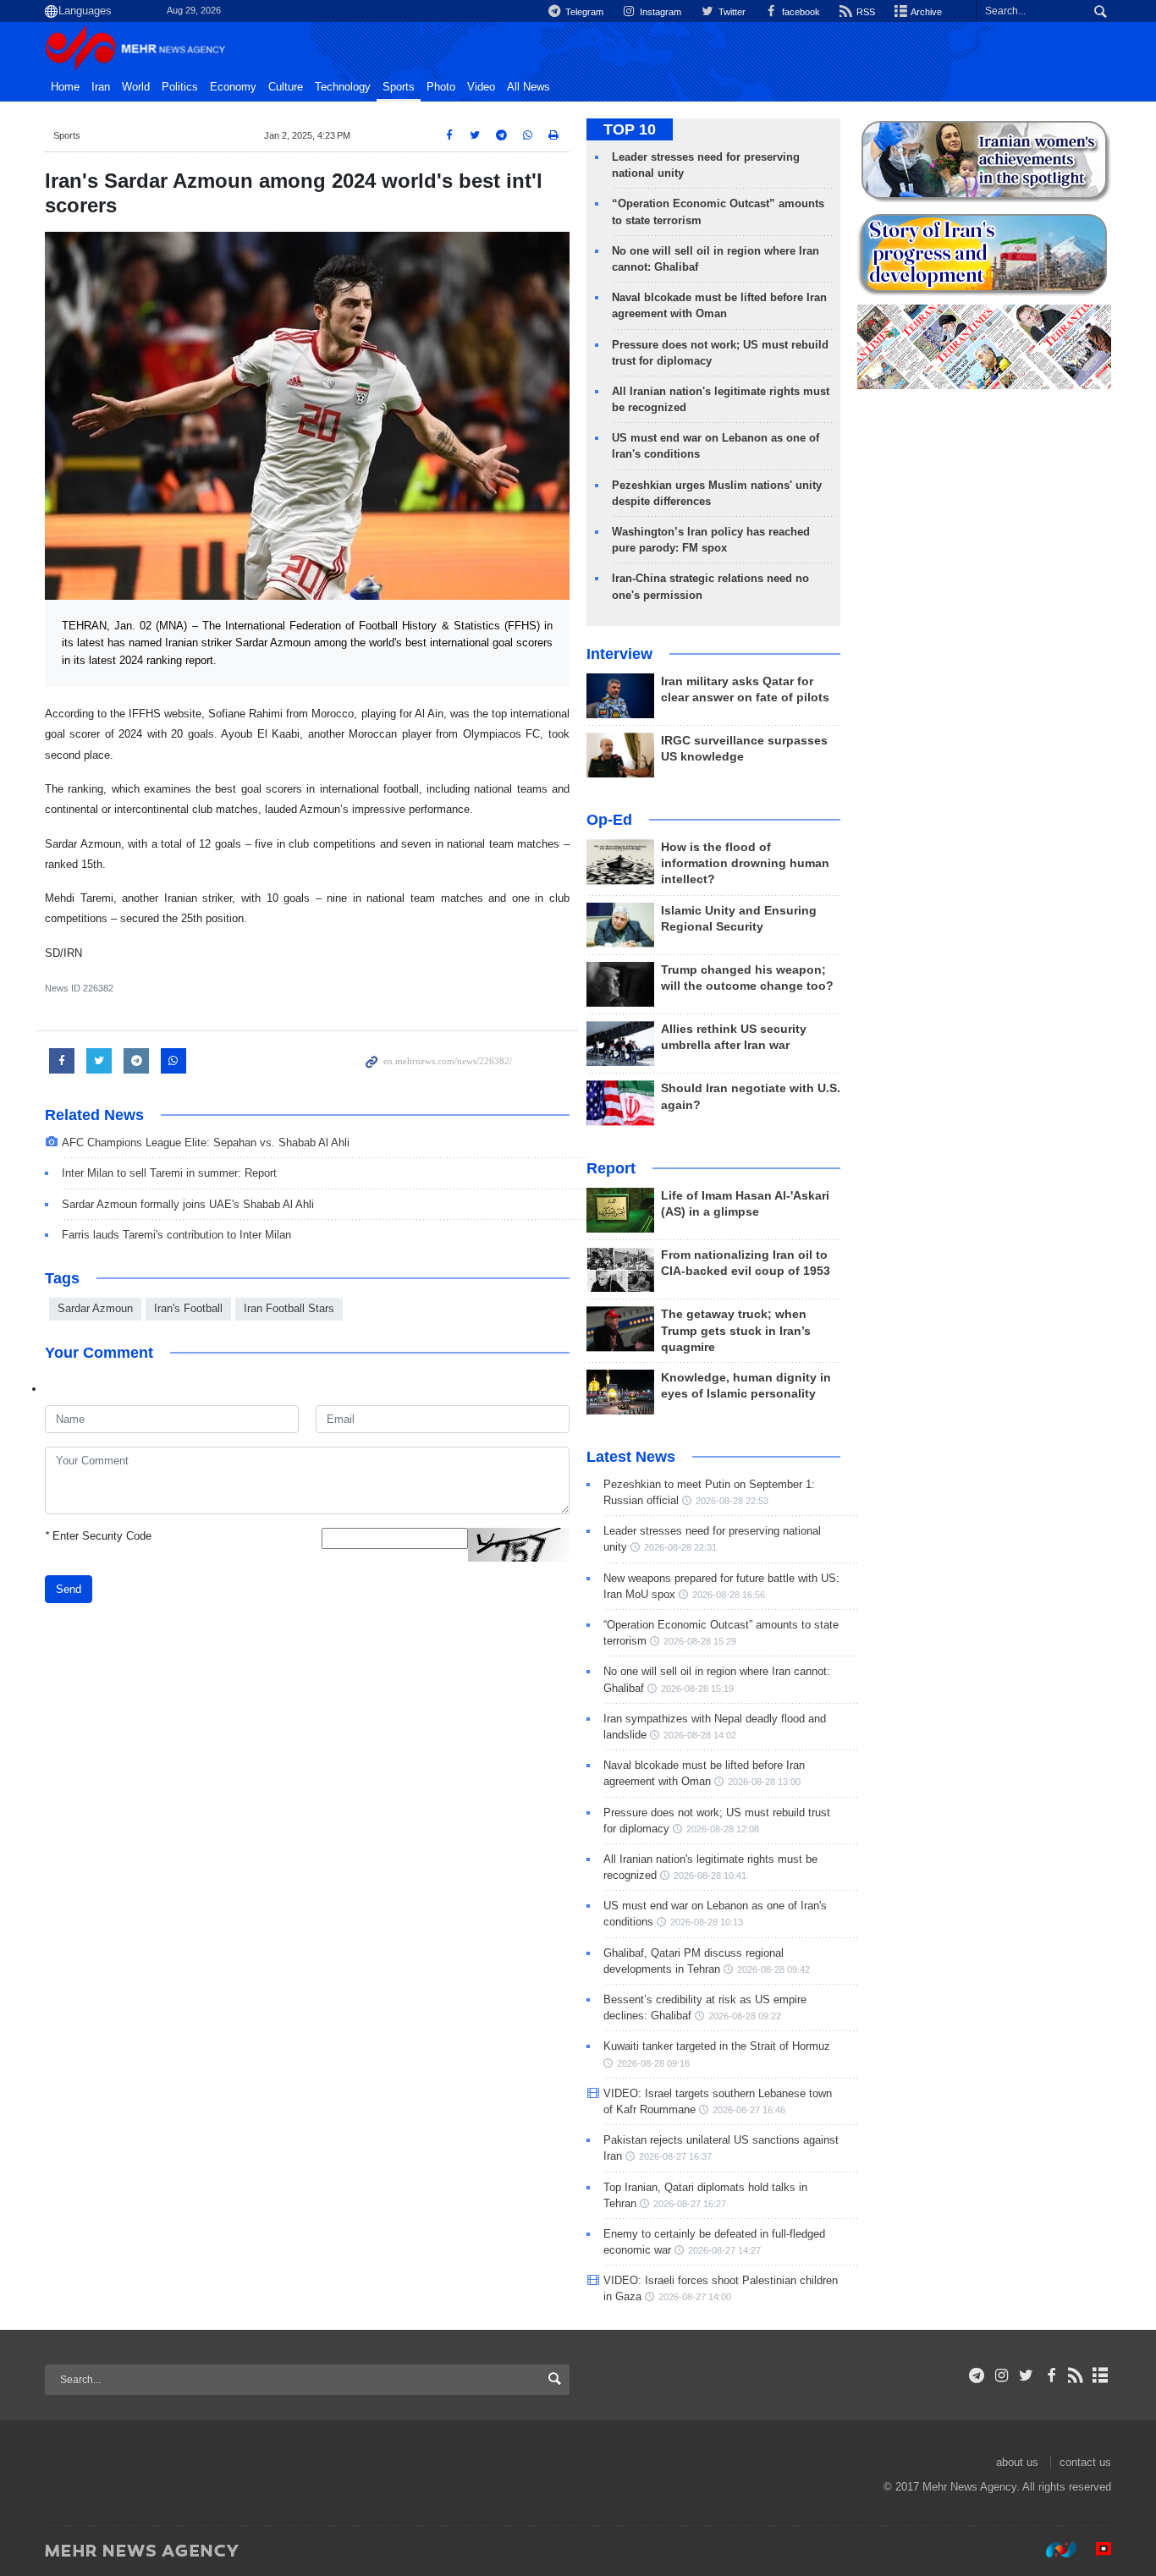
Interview (619, 654)
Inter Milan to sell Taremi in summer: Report (169, 1173)
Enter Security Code (98, 1536)
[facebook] (1051, 2376)
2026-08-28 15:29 (700, 1641)
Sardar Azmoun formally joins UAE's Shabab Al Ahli (188, 1204)
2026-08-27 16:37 (675, 2156)
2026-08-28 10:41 (710, 1876)
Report (611, 1168)
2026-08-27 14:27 (724, 2250)
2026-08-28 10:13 (707, 1922)
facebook (800, 12)
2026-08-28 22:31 (680, 1547)
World (136, 87)
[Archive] (1101, 2376)
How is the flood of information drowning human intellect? (745, 863)
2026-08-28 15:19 (697, 1689)
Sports (399, 87)
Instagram (659, 12)
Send (69, 1589)
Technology (343, 87)
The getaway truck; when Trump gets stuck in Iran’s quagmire (736, 1330)
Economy (233, 87)
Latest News (631, 1457)
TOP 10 (630, 129)
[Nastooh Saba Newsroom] (1053, 2550)
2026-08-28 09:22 (745, 2016)
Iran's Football (188, 1308)
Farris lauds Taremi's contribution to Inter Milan (176, 1235)
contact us (1085, 2462)
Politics (180, 87)
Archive (925, 12)
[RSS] (1076, 2376)
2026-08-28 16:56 (729, 1595)
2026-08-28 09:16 (653, 2063)
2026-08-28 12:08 (723, 1829)
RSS (864, 12)
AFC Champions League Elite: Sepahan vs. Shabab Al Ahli (206, 1142)
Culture (286, 87)
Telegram (583, 12)
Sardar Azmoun (95, 1308)
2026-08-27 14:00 (695, 2297)
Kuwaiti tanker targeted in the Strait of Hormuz (717, 2046)
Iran (101, 87)
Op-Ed (609, 820)
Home (65, 87)
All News (528, 87)
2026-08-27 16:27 (690, 2204)
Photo (441, 87)
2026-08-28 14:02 (700, 1735)
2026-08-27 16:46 (749, 2110)
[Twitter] (1026, 2376)
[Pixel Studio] (1095, 2550)
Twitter (730, 12)
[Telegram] (977, 2376)
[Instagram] (1002, 2376)
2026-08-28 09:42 (773, 1969)
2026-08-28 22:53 (732, 1501)
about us (1017, 2462)
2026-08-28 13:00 (764, 1782)
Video (481, 87)
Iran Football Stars (289, 1308)
